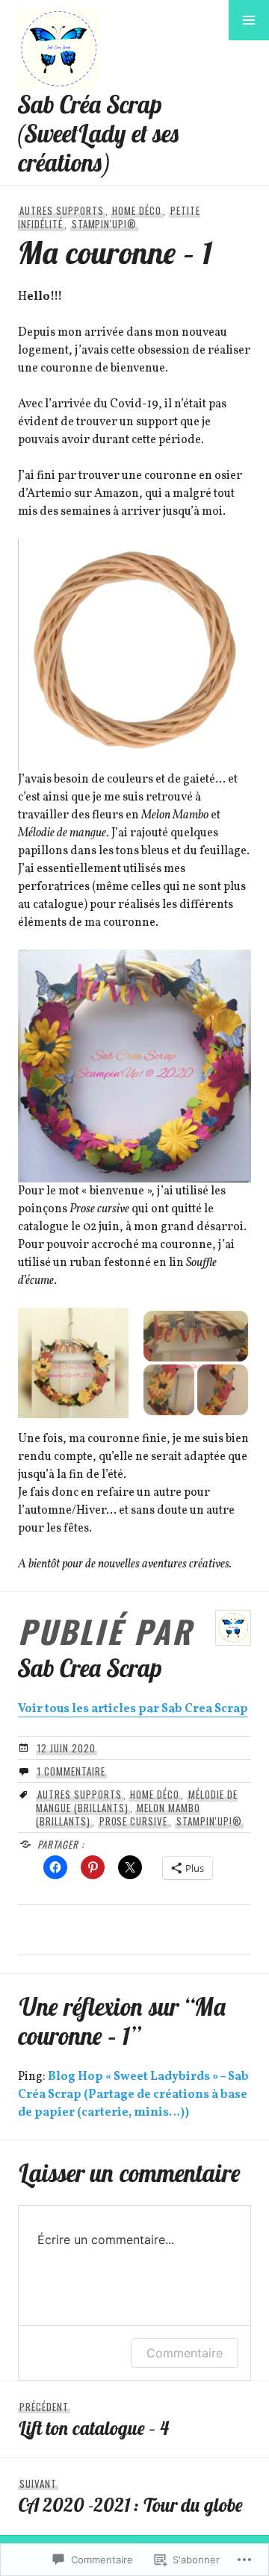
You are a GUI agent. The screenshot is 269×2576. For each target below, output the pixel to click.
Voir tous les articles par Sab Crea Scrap (133, 1709)
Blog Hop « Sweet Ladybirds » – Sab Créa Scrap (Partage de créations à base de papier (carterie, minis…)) (133, 2095)
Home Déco (137, 210)
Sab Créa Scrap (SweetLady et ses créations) (99, 133)
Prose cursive (134, 1821)
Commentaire (185, 2353)
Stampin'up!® (105, 224)
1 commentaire (71, 1771)
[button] (249, 20)
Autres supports (62, 210)
